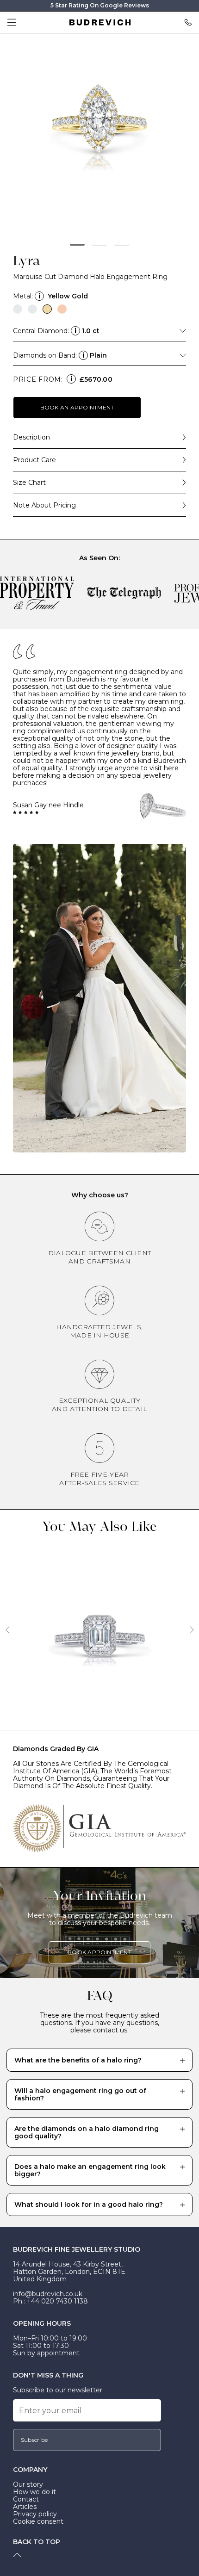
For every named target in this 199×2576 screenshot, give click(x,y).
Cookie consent (38, 2521)
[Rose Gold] (62, 309)
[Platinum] (18, 309)
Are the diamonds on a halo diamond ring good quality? (87, 2132)
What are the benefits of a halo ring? (78, 2060)
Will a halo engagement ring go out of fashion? (80, 2094)
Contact (26, 2499)
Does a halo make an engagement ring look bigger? (90, 2170)
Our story (28, 2484)
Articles (25, 2507)
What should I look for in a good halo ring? (89, 2204)
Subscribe (34, 2440)
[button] (77, 245)
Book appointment (99, 1952)
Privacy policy (35, 2514)
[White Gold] (32, 309)
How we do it (34, 2492)
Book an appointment (77, 407)
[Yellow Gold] (47, 309)
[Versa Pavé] (99, 1633)
